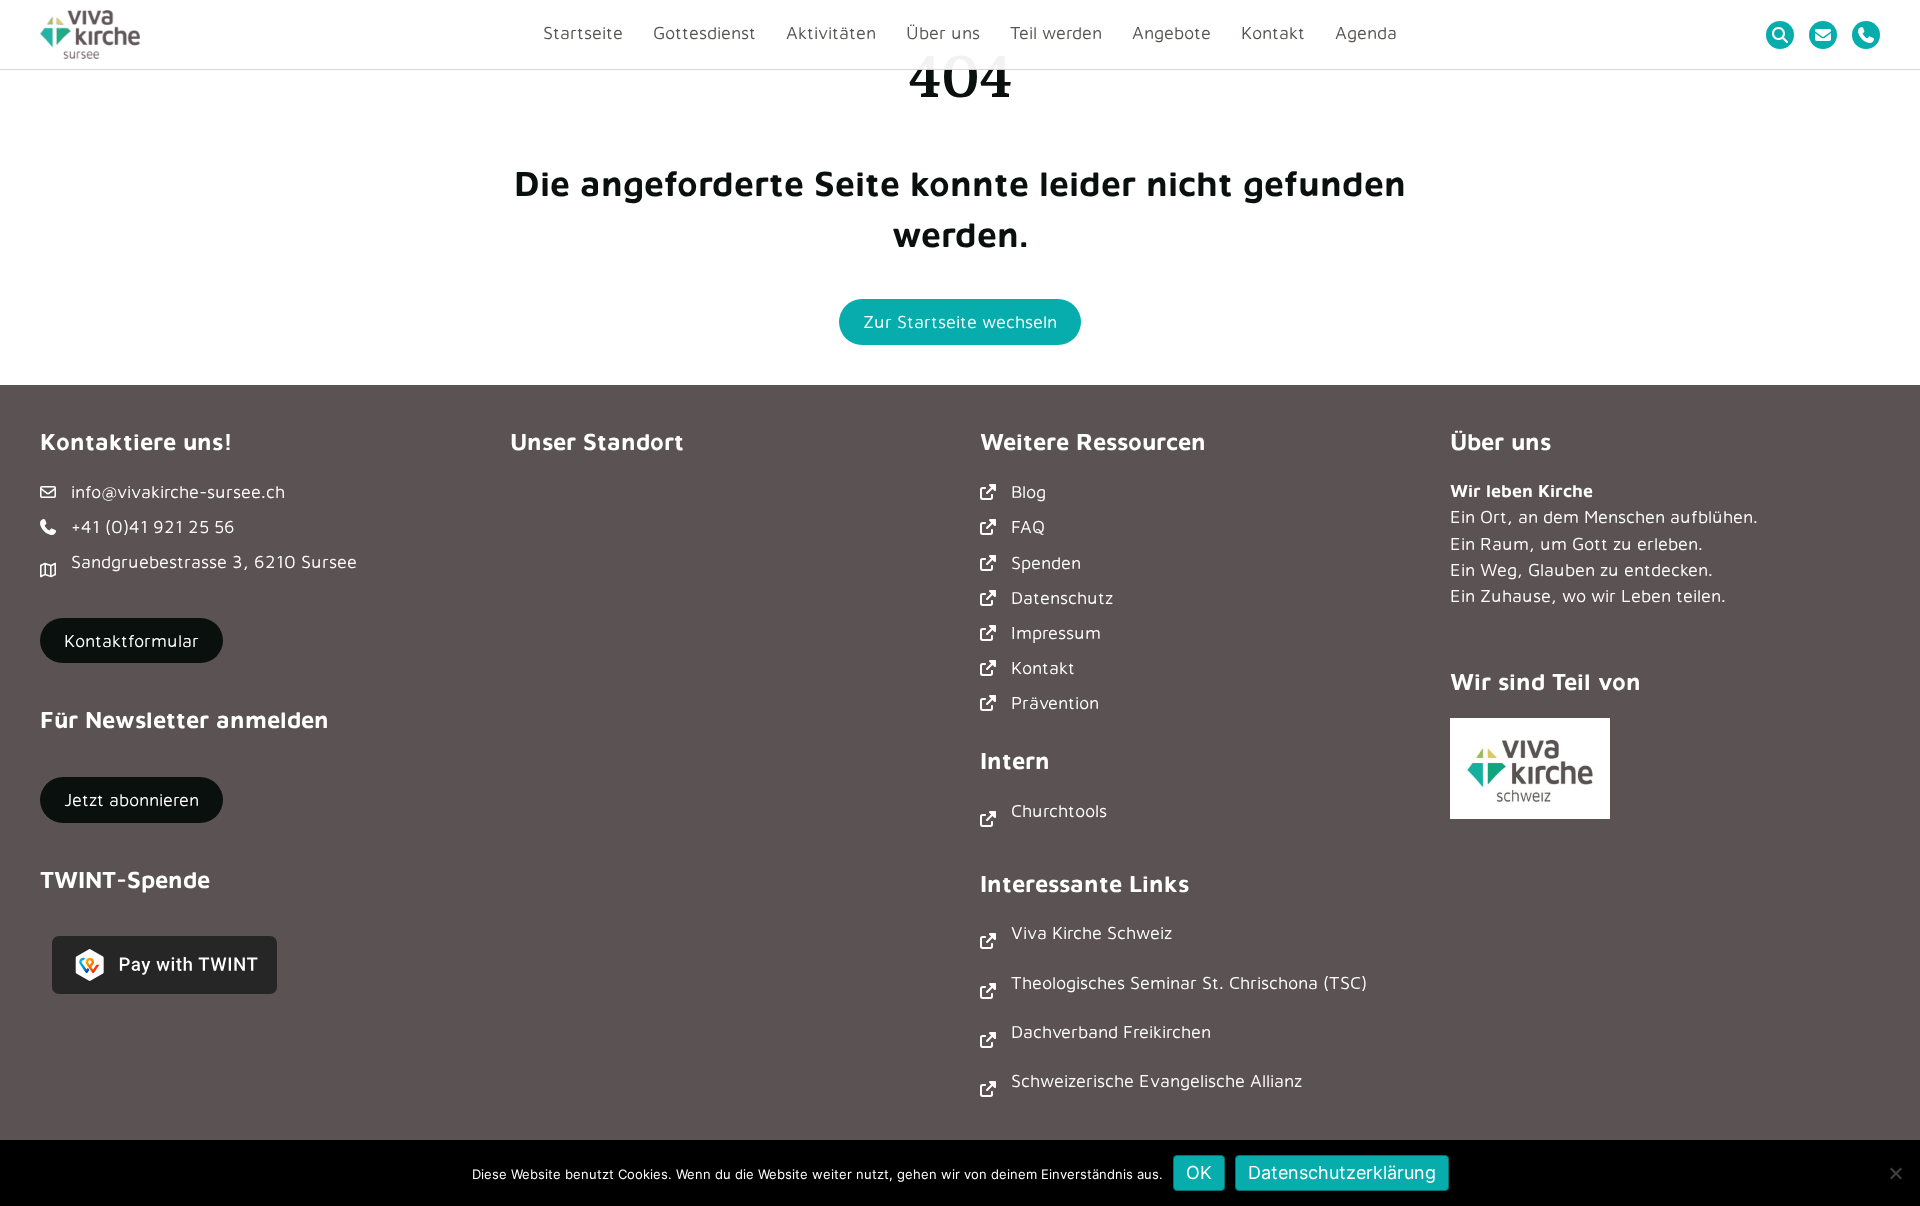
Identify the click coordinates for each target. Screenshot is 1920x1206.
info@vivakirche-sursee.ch (178, 491)
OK (1199, 1172)
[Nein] (1895, 1173)
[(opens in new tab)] (1530, 766)
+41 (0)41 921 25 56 (153, 526)
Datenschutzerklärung (1342, 1172)
